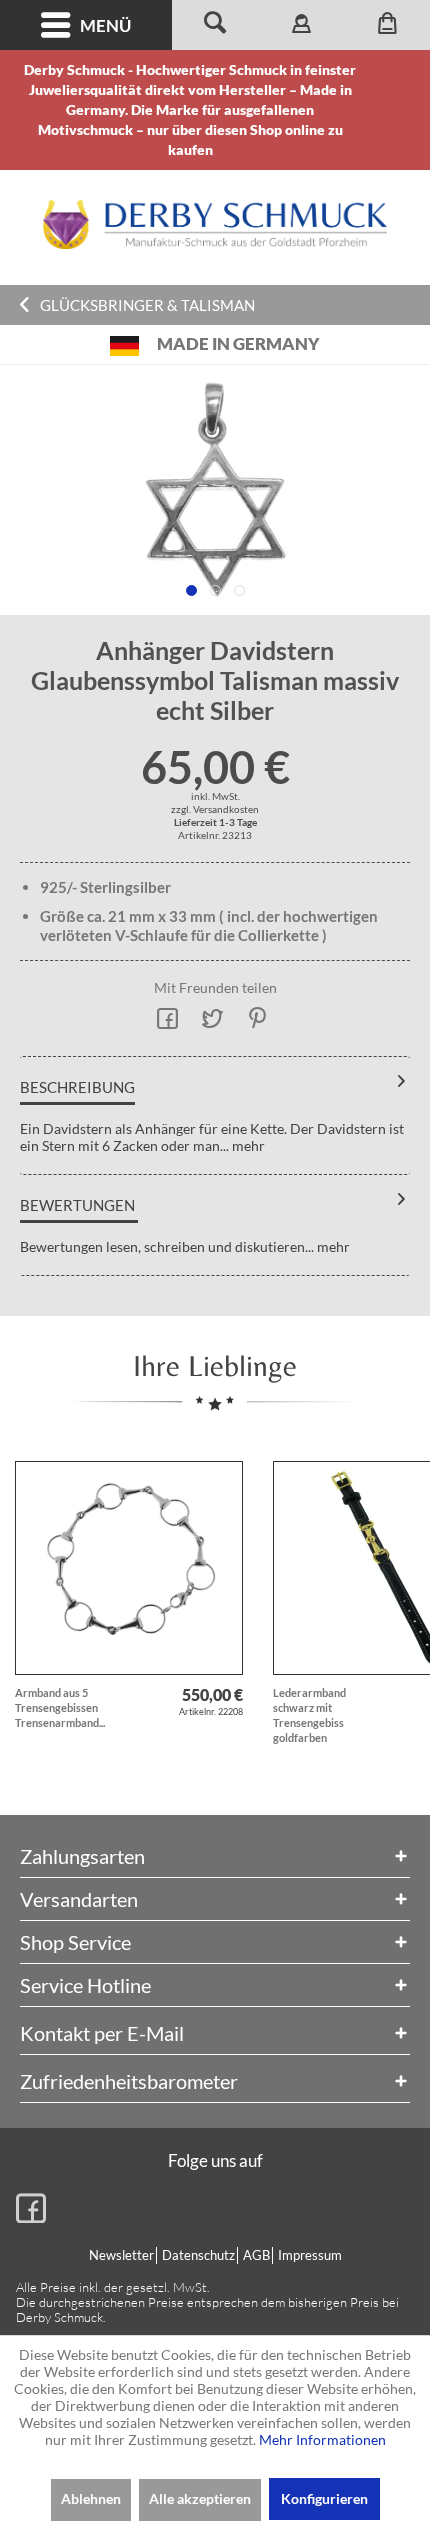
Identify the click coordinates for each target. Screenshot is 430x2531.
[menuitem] (86, 25)
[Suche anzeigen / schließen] (215, 25)
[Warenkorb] (387, 25)
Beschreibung (77, 1087)
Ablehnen (91, 2498)
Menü (105, 25)
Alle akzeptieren (200, 2498)
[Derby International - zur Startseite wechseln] (215, 224)
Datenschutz (198, 2255)
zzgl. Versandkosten (215, 809)
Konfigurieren (324, 2498)
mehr (247, 1145)
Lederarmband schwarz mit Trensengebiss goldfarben (309, 1715)
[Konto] (301, 25)
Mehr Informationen (322, 2439)
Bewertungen (77, 1205)
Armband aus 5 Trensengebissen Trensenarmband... (60, 1707)
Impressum (310, 2255)
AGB (256, 2255)
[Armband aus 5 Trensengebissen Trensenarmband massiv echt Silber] (129, 1568)
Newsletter (121, 2255)
